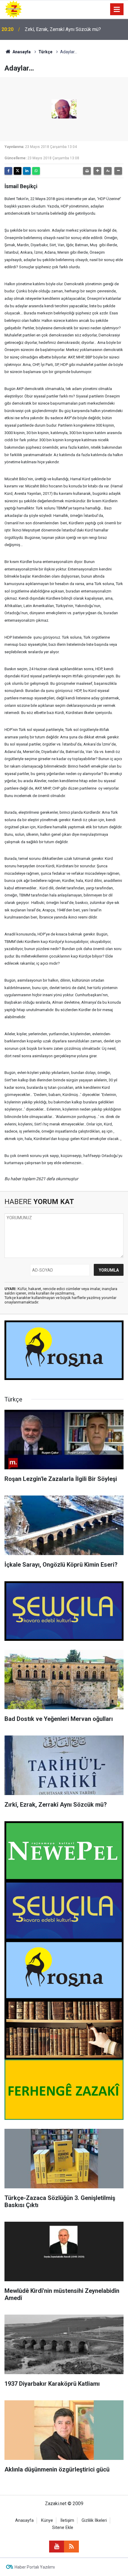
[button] (97, 171)
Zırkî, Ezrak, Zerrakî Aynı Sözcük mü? (63, 29)
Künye (47, 2520)
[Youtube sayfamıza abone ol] (57, 2547)
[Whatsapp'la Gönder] (36, 171)
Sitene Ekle (63, 2528)
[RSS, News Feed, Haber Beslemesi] (71, 2547)
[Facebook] (8, 171)
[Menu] (117, 10)
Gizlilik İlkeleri (94, 2520)
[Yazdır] (87, 171)
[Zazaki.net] (13, 9)
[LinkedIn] (27, 171)
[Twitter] (18, 171)
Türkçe (45, 52)
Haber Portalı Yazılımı (35, 2567)
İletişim (67, 2520)
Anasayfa (21, 52)
